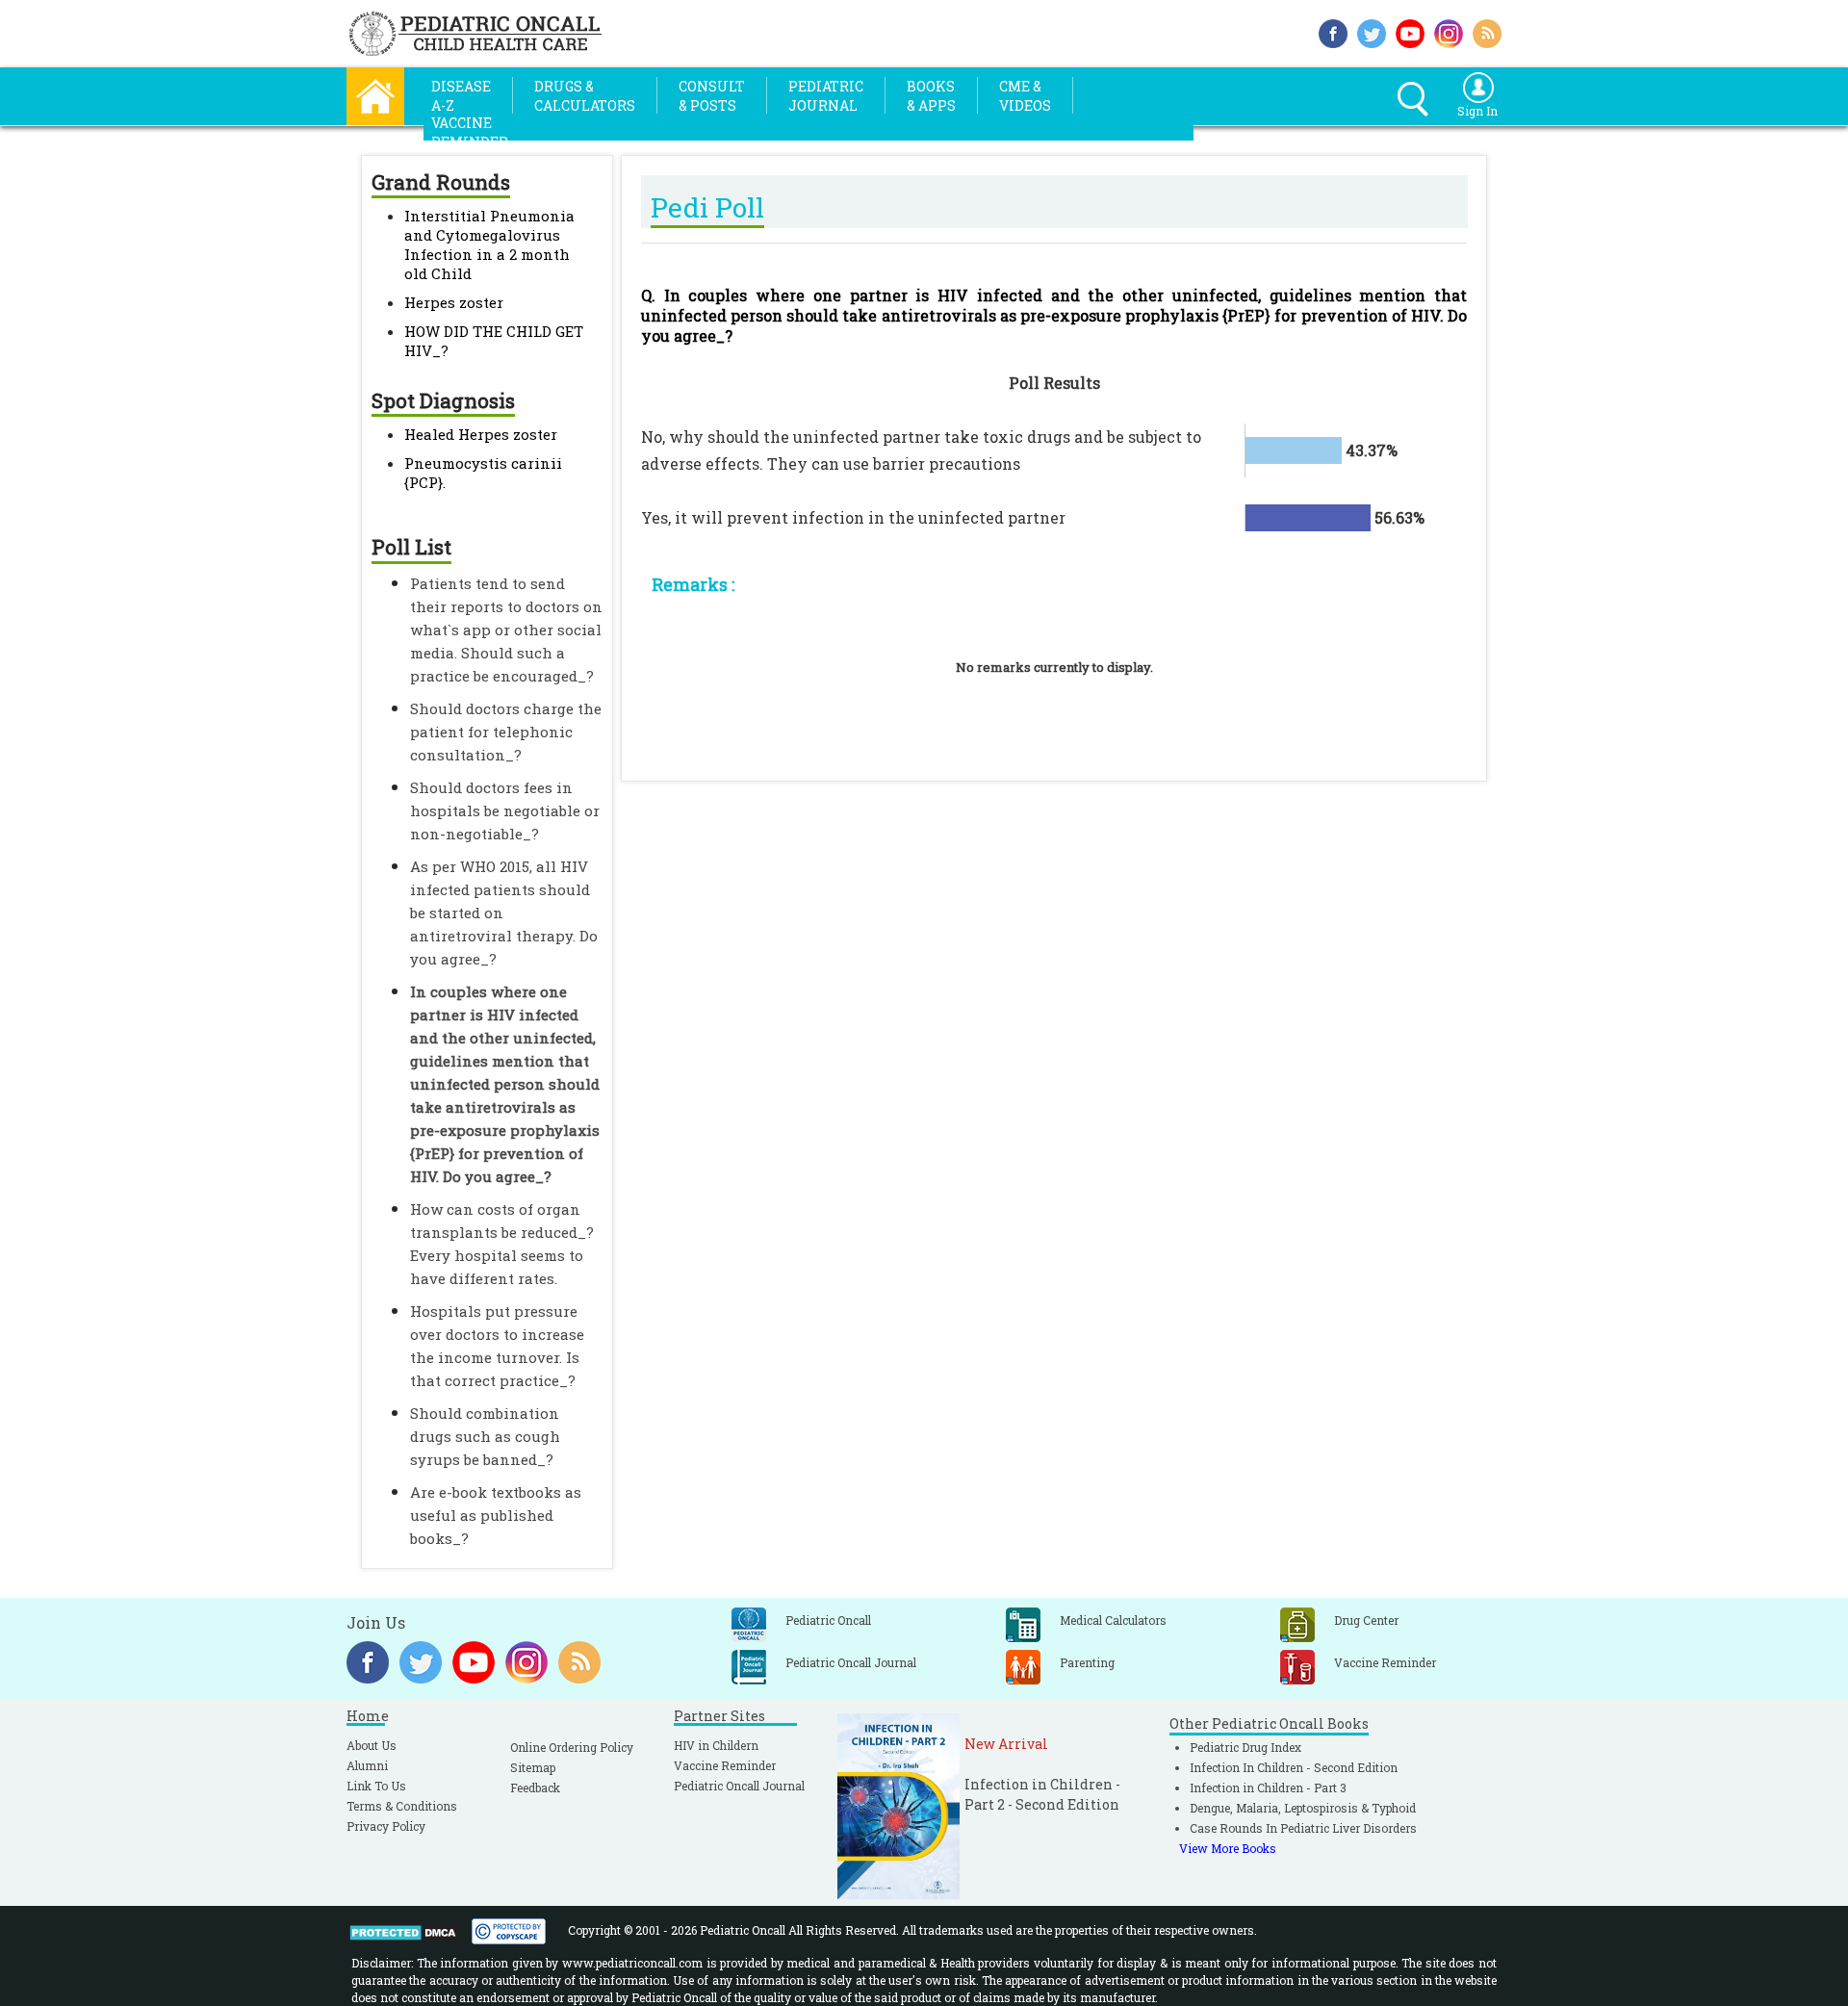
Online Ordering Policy (572, 1747)
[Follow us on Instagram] (1449, 31)
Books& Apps (931, 96)
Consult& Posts (712, 96)
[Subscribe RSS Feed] (1487, 31)
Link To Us (376, 1786)
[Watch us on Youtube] (1410, 31)
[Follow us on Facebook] (1333, 31)
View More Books (1228, 1848)
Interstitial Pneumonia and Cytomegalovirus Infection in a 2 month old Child (489, 244)
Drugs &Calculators (585, 96)
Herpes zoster (454, 302)
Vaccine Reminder (725, 1765)
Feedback (535, 1787)
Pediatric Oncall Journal (739, 1786)
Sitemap (533, 1767)
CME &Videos (1025, 96)
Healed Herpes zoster (481, 434)
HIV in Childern (716, 1745)
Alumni (367, 1765)
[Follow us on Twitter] (1372, 31)
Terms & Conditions (402, 1806)
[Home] (375, 94)
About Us (372, 1745)
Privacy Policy (386, 1826)
